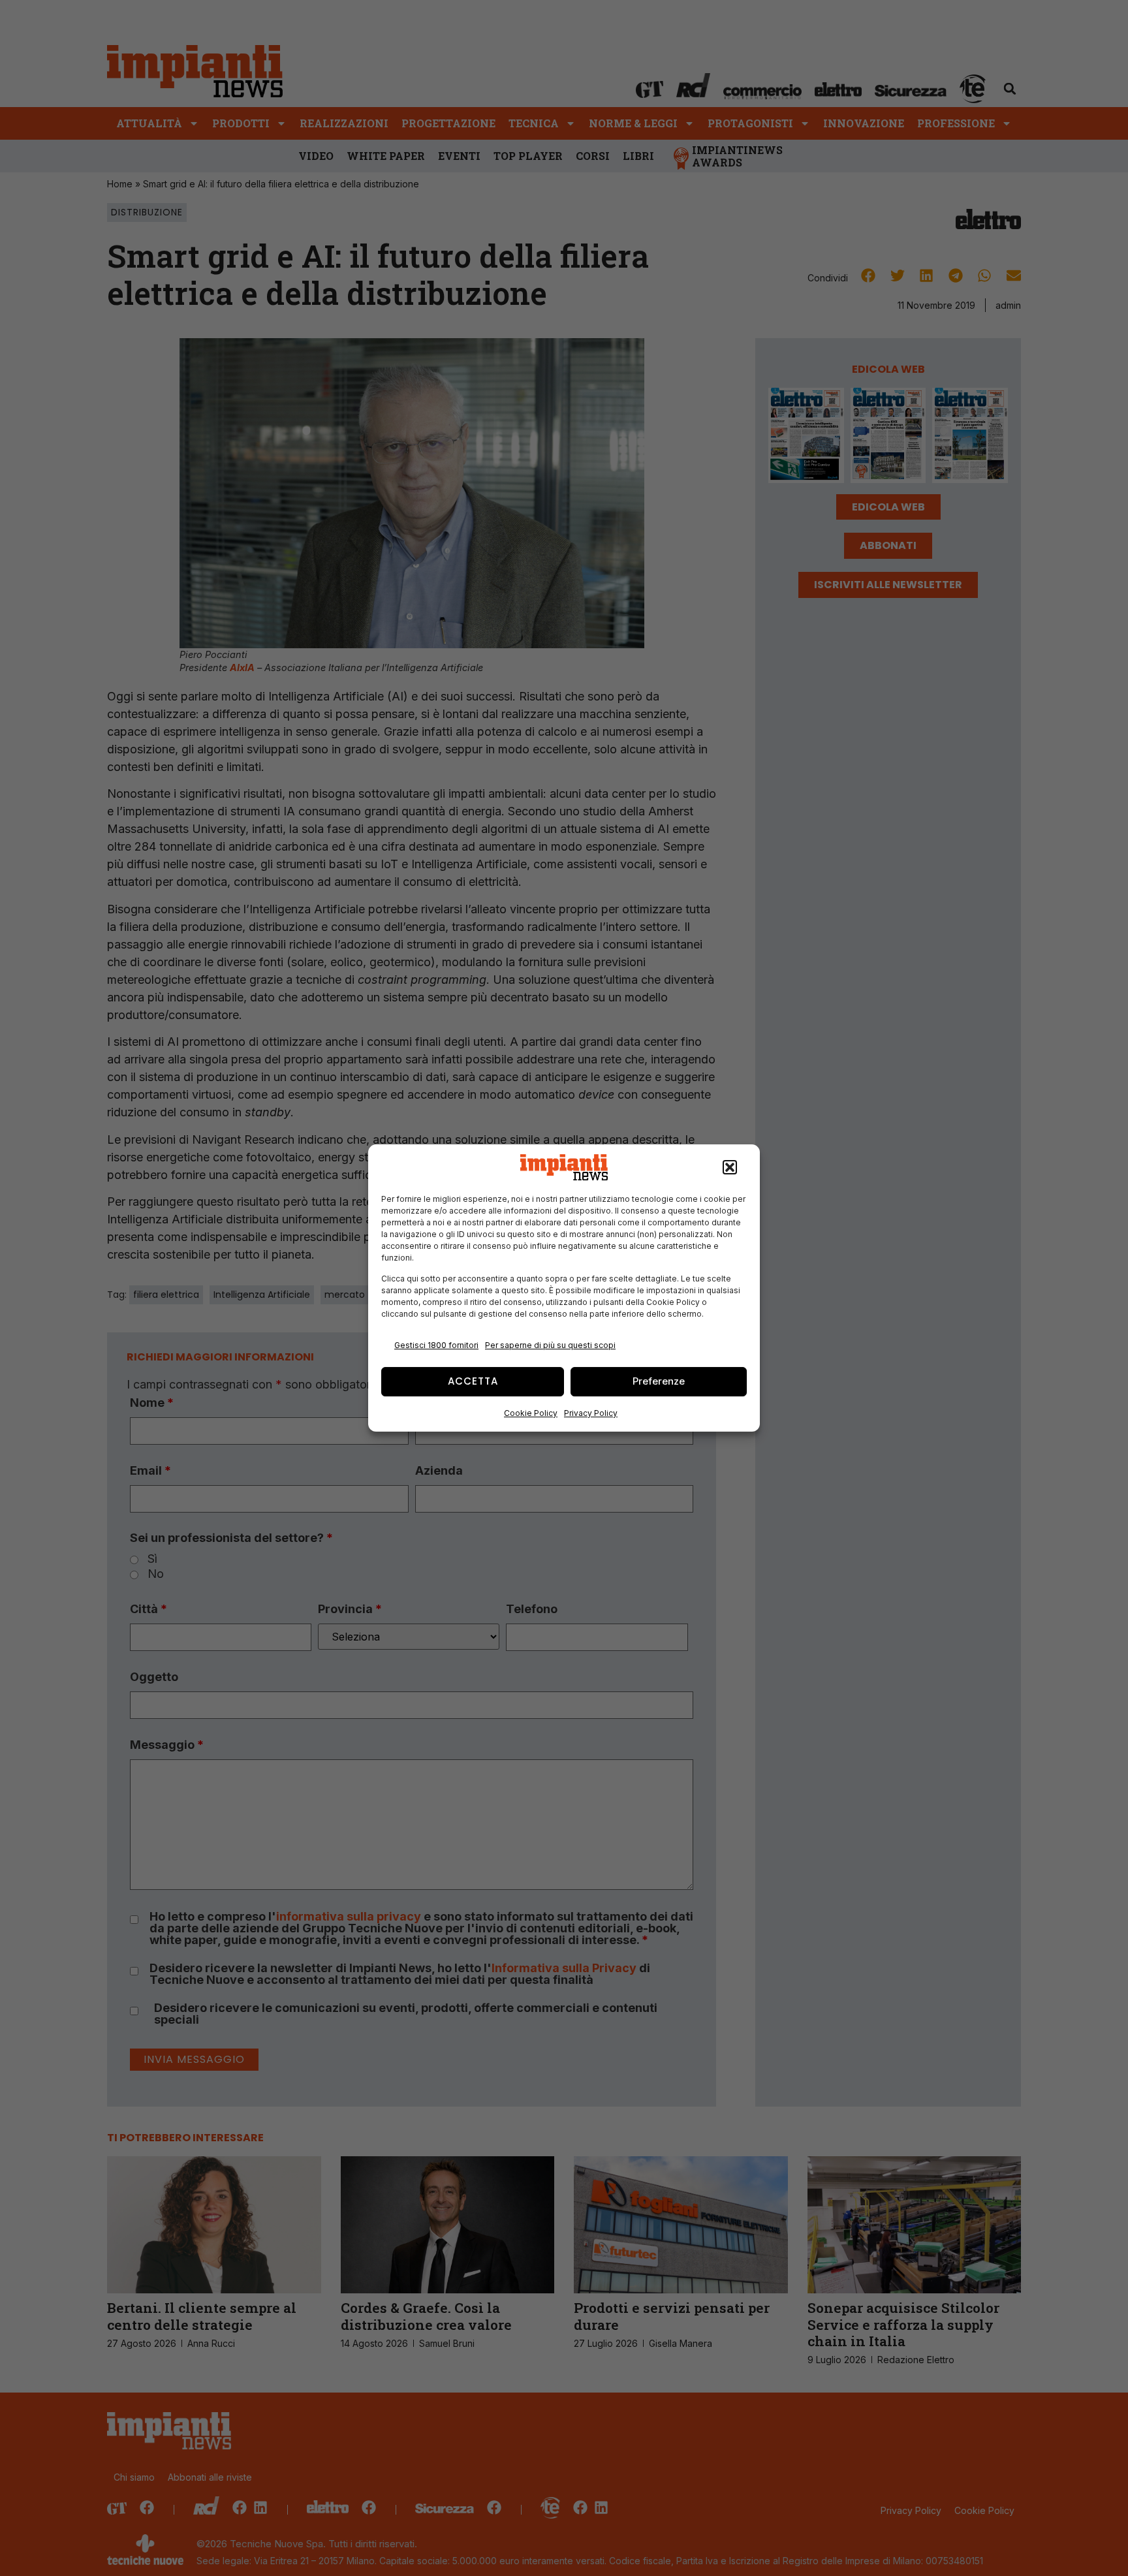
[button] (730, 1167)
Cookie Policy (531, 1413)
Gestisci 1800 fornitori (436, 1345)
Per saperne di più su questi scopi (550, 1345)
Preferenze (659, 1381)
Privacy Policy (591, 1413)
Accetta (473, 1381)
